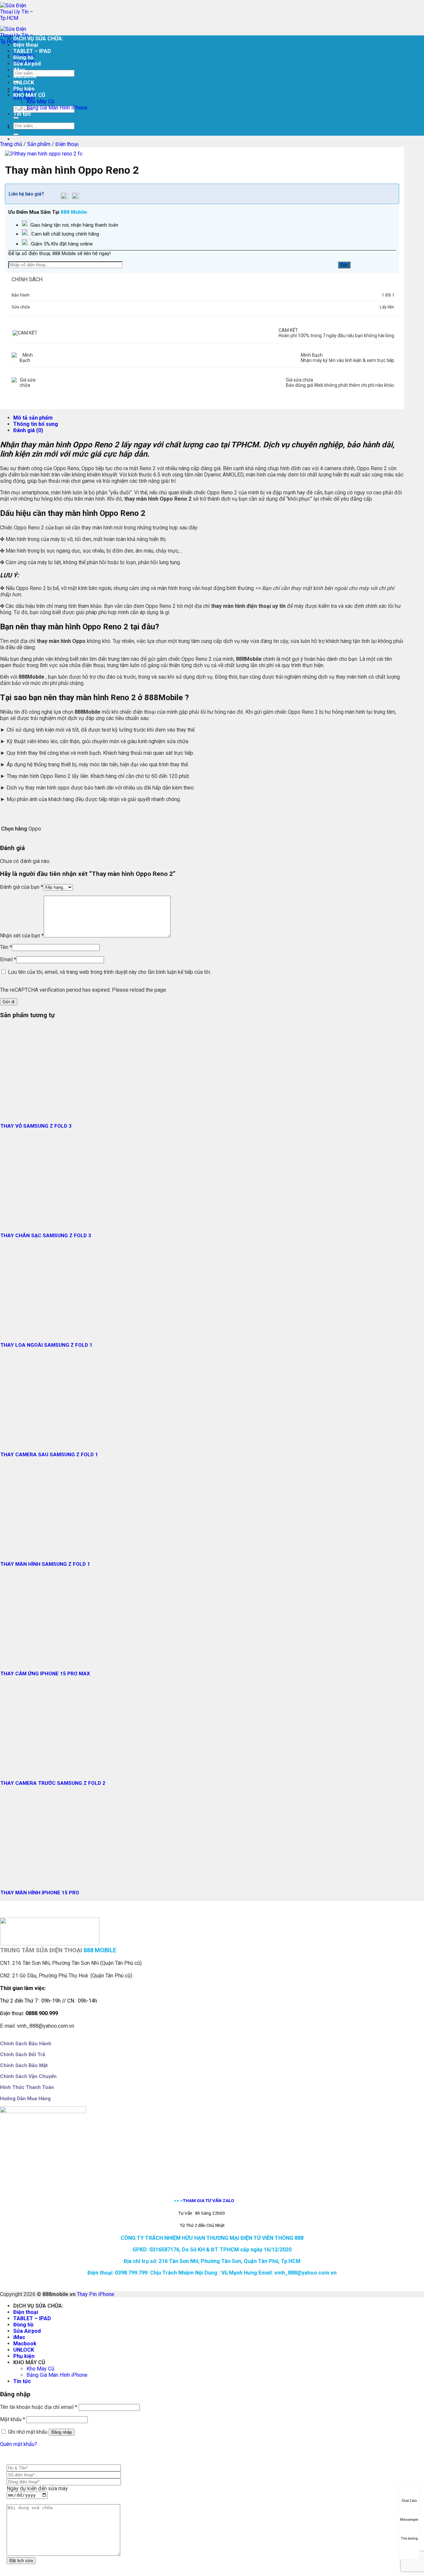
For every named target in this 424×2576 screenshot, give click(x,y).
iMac (19, 70)
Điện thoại (26, 45)
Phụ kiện (24, 89)
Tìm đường (409, 2538)
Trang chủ (11, 144)
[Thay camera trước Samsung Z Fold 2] (46, 1767)
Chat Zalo (409, 2501)
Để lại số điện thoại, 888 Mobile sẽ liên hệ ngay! (59, 253)
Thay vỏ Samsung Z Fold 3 (36, 1126)
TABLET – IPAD (32, 51)
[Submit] (16, 118)
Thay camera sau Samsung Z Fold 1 (49, 1455)
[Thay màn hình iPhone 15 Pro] (46, 1877)
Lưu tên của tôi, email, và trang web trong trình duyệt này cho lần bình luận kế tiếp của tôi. (109, 972)
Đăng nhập (62, 2432)
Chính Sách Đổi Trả (23, 2055)
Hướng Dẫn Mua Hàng (25, 2099)
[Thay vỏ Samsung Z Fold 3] (46, 1110)
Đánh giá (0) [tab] (28, 430)
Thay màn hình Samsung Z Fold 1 (45, 1564)
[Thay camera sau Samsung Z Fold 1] (46, 1439)
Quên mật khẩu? (19, 2444)
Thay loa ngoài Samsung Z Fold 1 (46, 1345)
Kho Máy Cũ (40, 101)
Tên (6, 947)
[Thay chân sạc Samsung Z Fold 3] (46, 1220)
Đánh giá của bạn (22, 887)
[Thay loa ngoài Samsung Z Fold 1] (46, 1329)
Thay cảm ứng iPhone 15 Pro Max (45, 1674)
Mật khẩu (13, 2419)
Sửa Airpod (27, 64)
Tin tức (22, 114)
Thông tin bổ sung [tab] (36, 424)
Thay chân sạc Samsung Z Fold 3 (46, 1236)
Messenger (409, 2520)
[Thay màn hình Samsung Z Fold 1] (46, 1548)
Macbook (25, 76)
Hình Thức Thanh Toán (27, 2087)
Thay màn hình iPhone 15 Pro (40, 1893)
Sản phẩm (39, 144)
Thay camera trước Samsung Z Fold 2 (53, 1783)
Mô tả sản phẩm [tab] (33, 418)
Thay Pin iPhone (96, 2294)
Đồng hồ (23, 57)
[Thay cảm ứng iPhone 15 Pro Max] (46, 1658)
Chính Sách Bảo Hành (26, 2044)
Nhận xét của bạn (22, 936)
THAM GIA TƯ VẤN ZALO (209, 2200)
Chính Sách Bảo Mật (24, 2065)
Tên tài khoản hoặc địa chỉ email (39, 2407)
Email (8, 959)
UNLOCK (24, 83)
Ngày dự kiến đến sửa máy (37, 2488)
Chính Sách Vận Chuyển (28, 2076)
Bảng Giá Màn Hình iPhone (57, 108)
